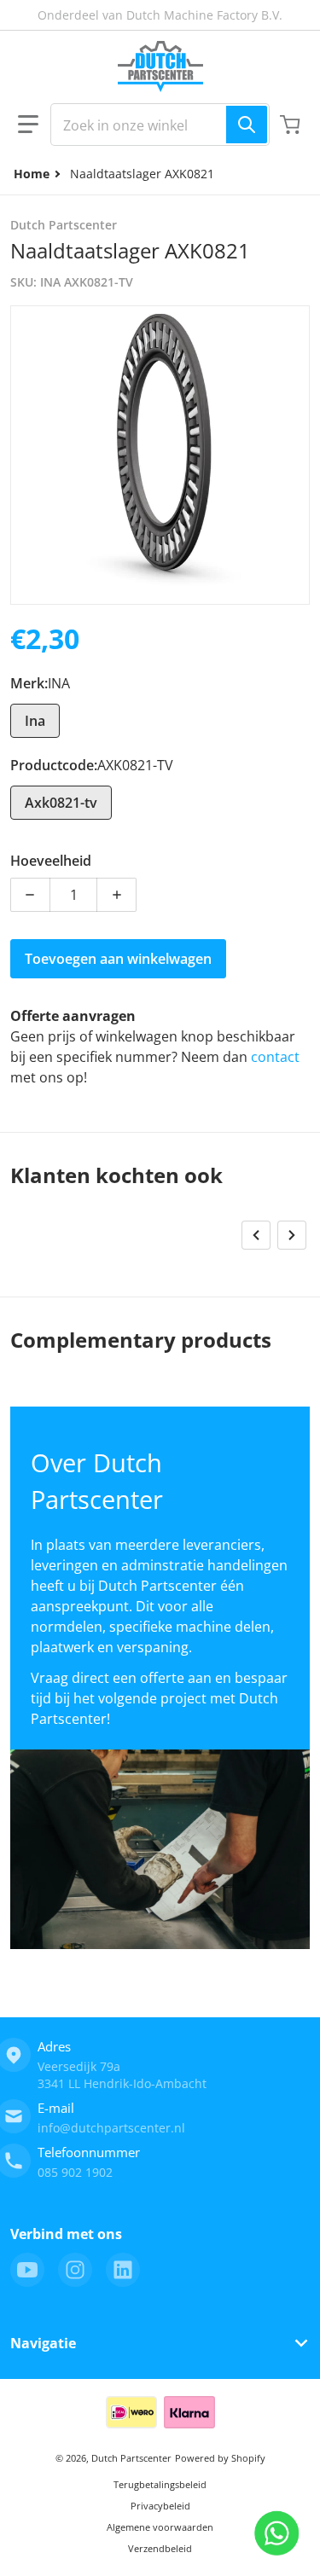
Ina (35, 721)
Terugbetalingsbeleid (160, 2484)
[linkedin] (123, 2270)
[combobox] (160, 125)
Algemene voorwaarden (160, 2527)
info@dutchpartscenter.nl (111, 2128)
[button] (28, 125)
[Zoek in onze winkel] (247, 125)
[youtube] (27, 2270)
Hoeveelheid (51, 861)
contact (275, 1057)
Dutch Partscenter (131, 2458)
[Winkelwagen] (292, 125)
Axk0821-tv (61, 803)
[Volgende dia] (292, 1235)
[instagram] (75, 2270)
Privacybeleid (160, 2506)
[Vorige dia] (256, 1235)
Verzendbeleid (160, 2548)
